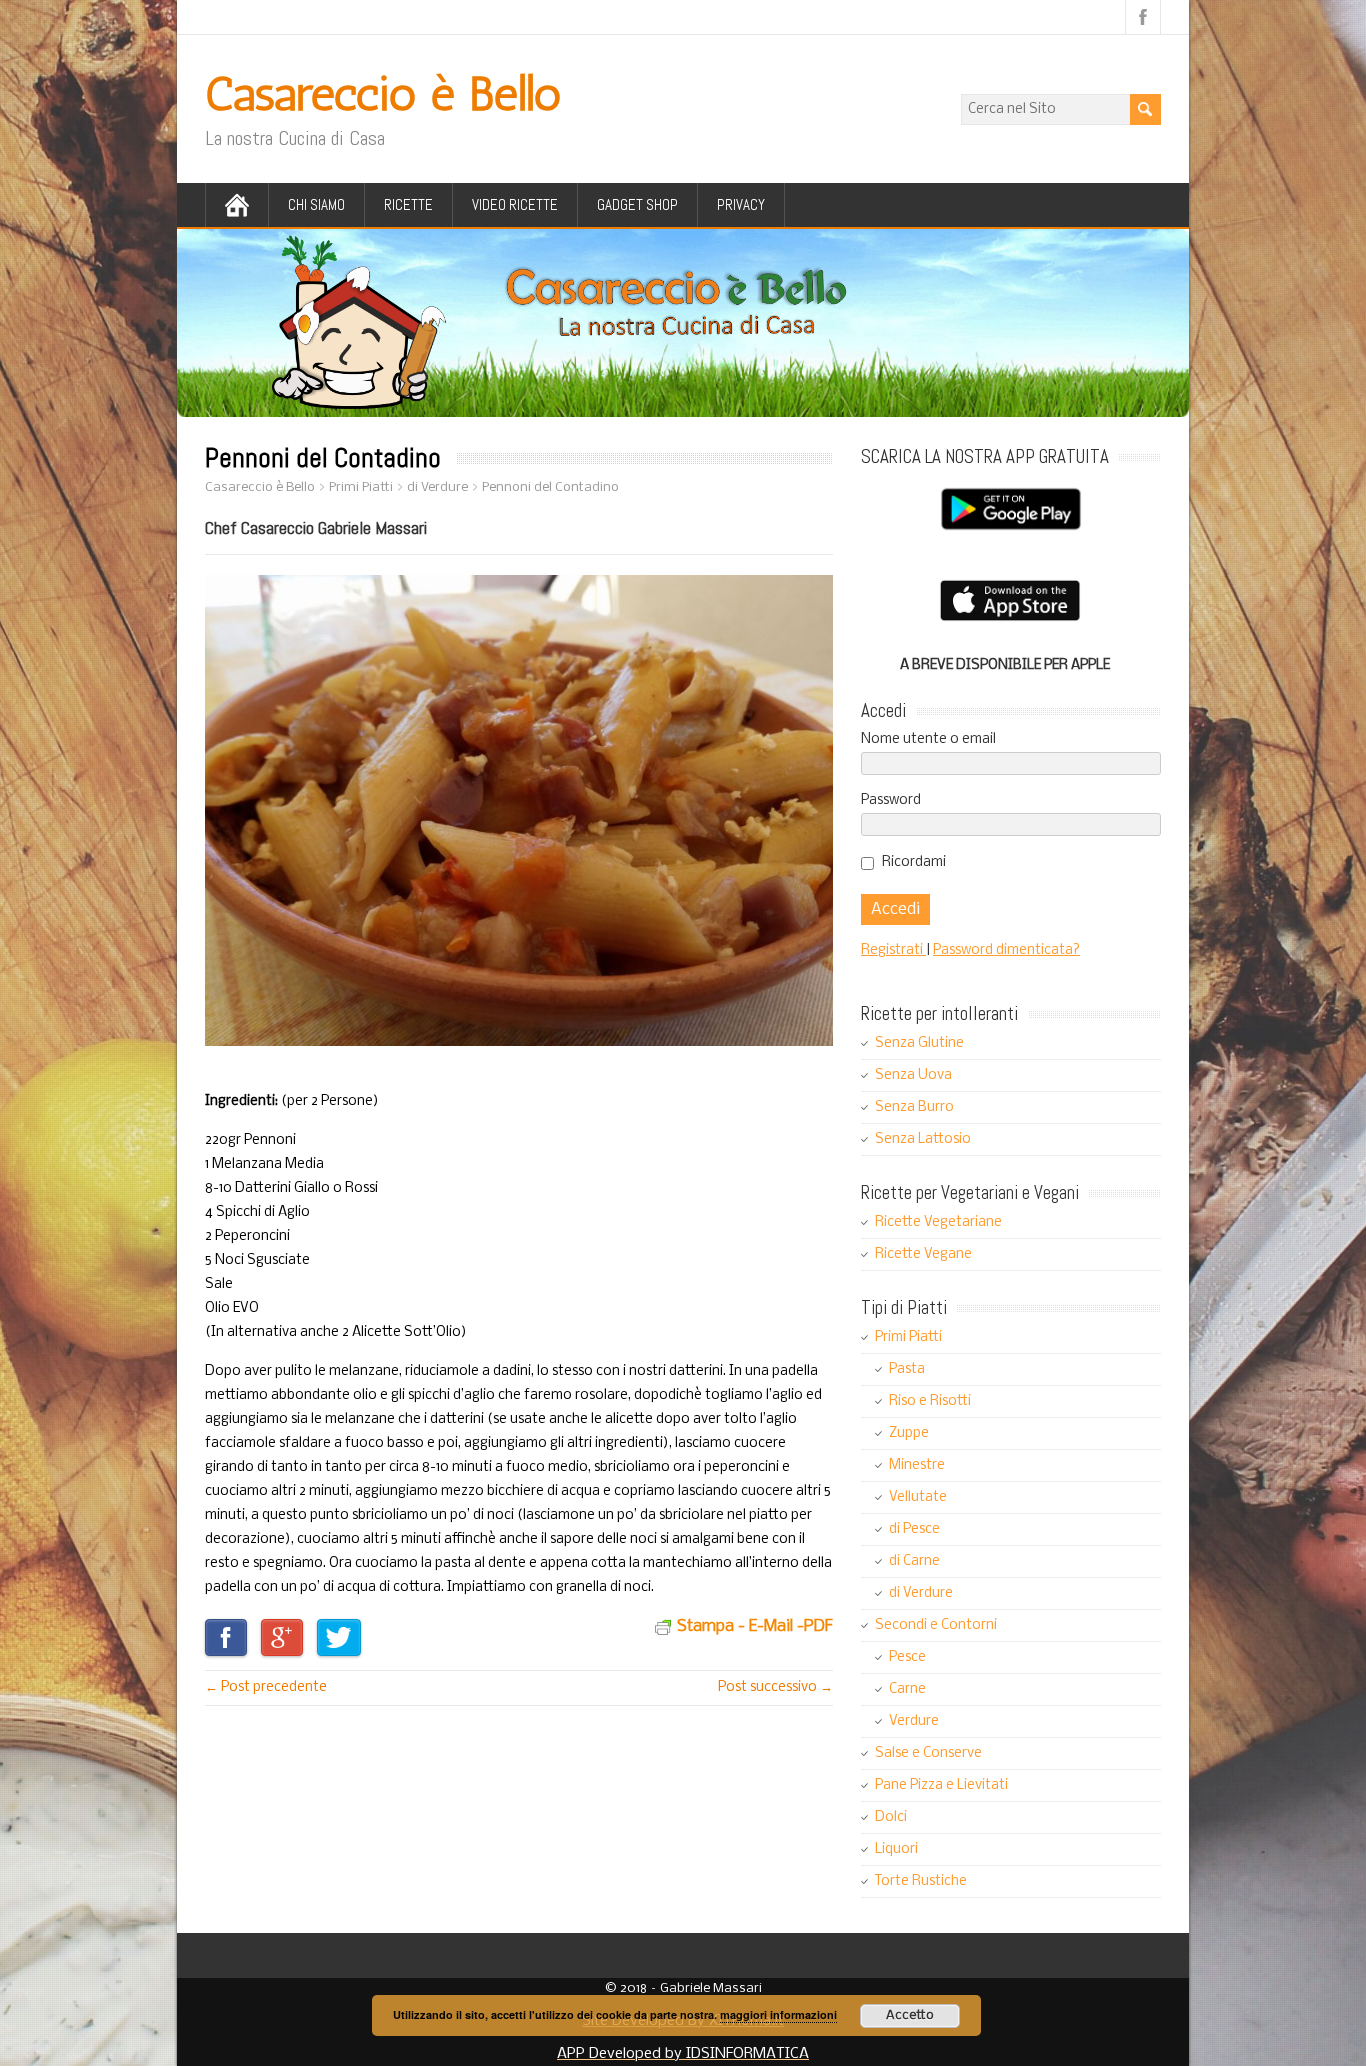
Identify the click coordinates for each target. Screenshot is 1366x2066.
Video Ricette (515, 204)
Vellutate (918, 1497)
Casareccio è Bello (383, 93)
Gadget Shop (637, 204)
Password (891, 800)
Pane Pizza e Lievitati (941, 1785)
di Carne (914, 1561)
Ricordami (914, 862)
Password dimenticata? (1006, 950)
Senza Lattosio (923, 1139)
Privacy (741, 204)
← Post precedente (266, 1687)
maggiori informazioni (778, 2014)
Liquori (896, 1849)
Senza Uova (913, 1075)
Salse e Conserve (928, 1753)
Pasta (907, 1369)
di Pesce (914, 1529)
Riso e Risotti (930, 1401)
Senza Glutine (919, 1043)
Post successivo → (775, 1687)
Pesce (907, 1657)
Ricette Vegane (923, 1254)
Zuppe (909, 1433)
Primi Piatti (908, 1337)
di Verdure (921, 1593)
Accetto (910, 2015)
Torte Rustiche (921, 1881)
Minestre (917, 1465)
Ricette (408, 204)
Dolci (891, 1817)
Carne (907, 1689)
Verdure (914, 1721)
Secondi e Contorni (936, 1625)
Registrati (893, 950)
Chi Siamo (316, 204)
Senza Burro (914, 1107)
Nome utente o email (928, 739)
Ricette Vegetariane (938, 1222)
